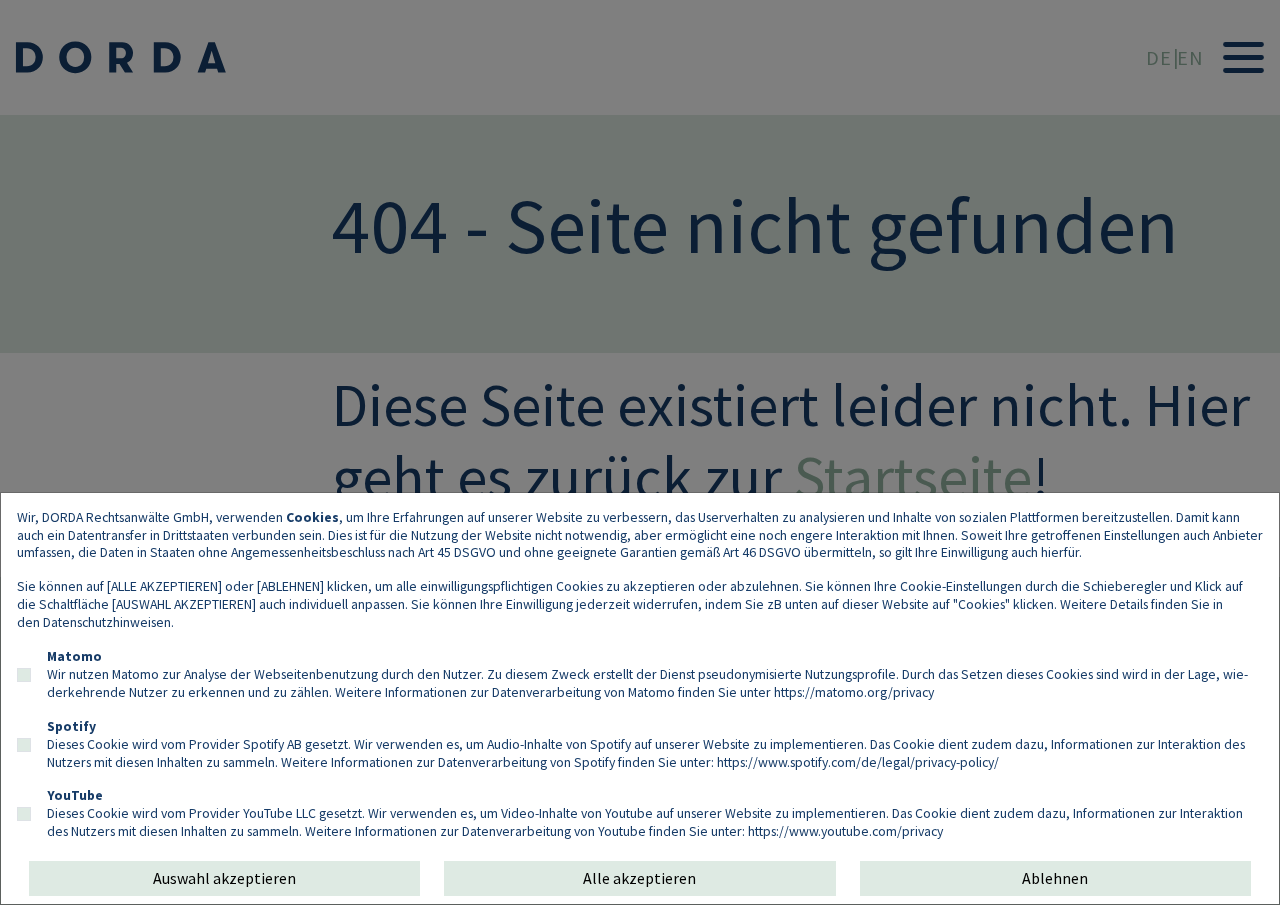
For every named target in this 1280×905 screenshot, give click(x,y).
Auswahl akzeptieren (224, 878)
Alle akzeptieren (639, 878)
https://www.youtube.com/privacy (845, 831)
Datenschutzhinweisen (107, 622)
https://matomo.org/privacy (854, 692)
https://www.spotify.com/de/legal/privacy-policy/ (858, 762)
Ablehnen (1055, 878)
